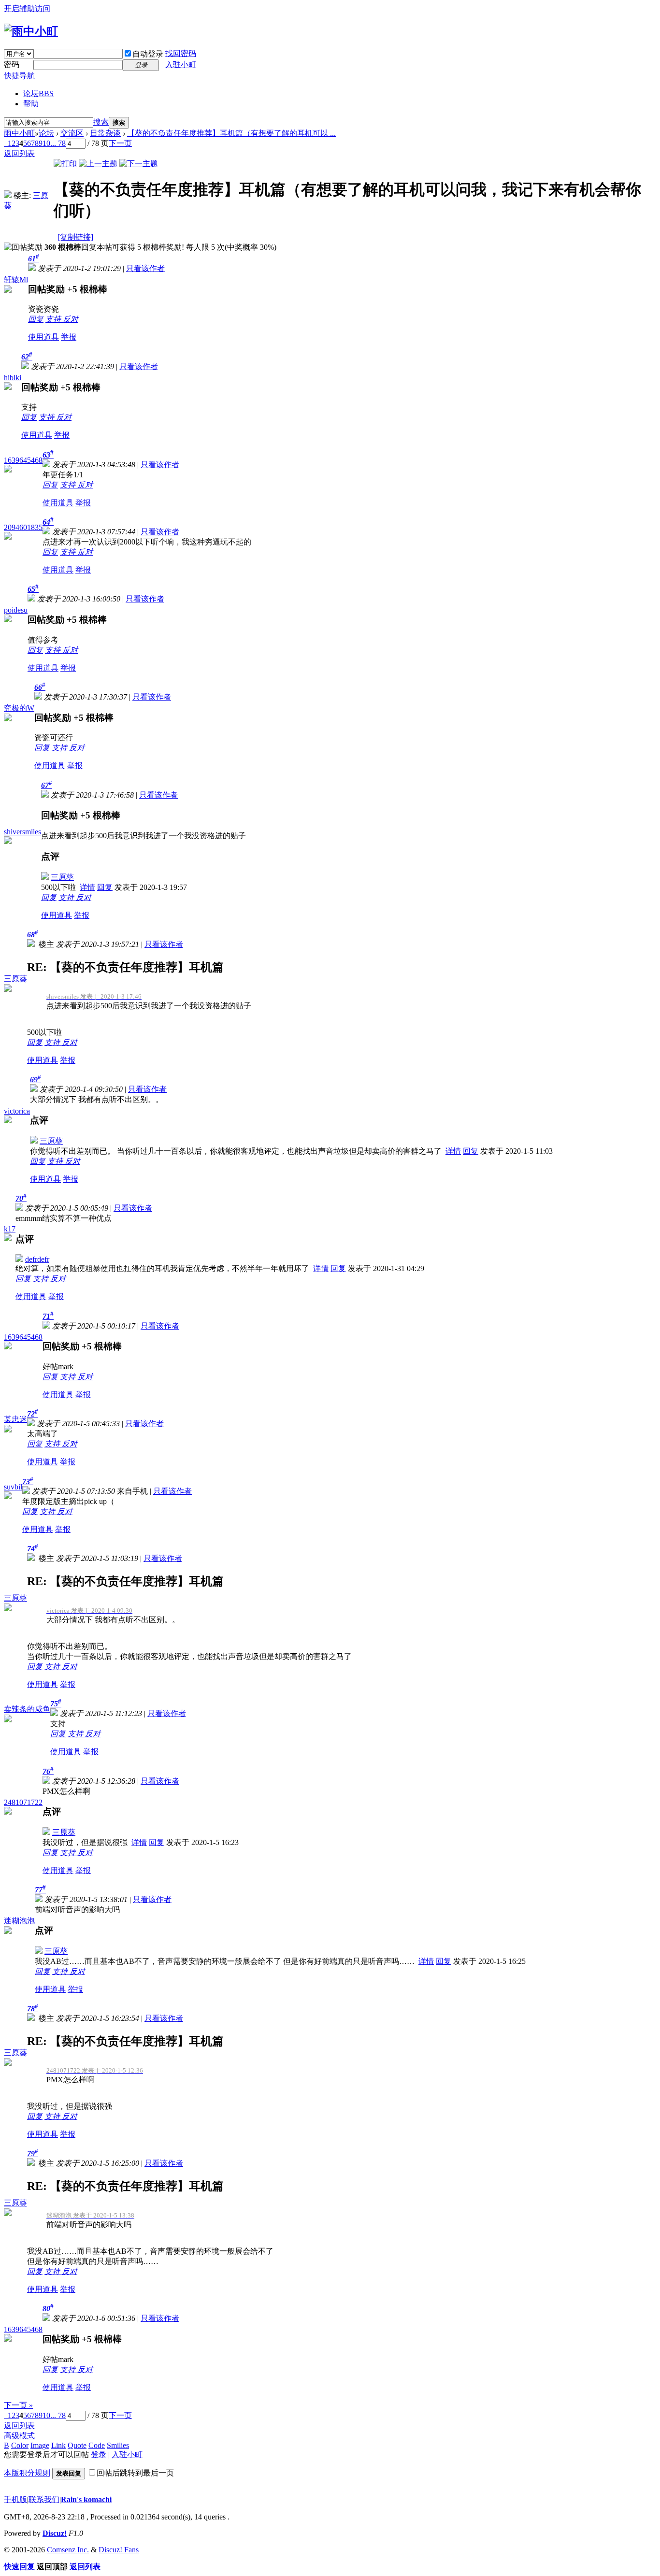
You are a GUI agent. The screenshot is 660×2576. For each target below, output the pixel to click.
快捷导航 (19, 76)
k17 (10, 1229)
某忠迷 (15, 1419)
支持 (54, 319)
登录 (99, 2454)
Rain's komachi (86, 2499)
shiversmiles (22, 832)
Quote (77, 2445)
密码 (12, 64)
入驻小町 (181, 64)
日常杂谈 (105, 133)
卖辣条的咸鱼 (27, 1709)
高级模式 (19, 2436)
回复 (36, 319)
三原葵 (62, 877)
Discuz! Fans (119, 2550)
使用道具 (43, 337)
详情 (87, 887)
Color (20, 2445)
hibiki (13, 378)
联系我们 (44, 2499)
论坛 (38, 93)
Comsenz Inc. (68, 2550)
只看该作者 (145, 268)
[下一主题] (139, 164)
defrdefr (37, 1259)
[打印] (65, 164)
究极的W (19, 708)
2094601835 (23, 527)
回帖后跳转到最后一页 (135, 2473)
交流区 (72, 133)
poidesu (16, 610)
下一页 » (18, 2405)
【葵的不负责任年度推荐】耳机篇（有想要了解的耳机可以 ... (231, 133)
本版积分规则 (27, 2473)
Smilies (118, 2445)
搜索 (101, 122)
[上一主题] (98, 164)
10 (46, 143)
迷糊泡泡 (19, 1921)
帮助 (31, 104)
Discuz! (55, 2533)
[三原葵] (8, 195)
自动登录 (148, 54)
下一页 (120, 143)
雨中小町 (19, 133)
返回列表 (19, 153)
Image (40, 2445)
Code (97, 2445)
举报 (69, 337)
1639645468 (23, 460)
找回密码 (181, 53)
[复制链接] (75, 237)
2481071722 (23, 1802)
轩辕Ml (16, 279)
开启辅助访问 (27, 8)
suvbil (13, 1487)
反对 (71, 319)
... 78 (58, 143)
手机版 (15, 2499)
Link (58, 2445)
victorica (17, 1111)
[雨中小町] (31, 31)
